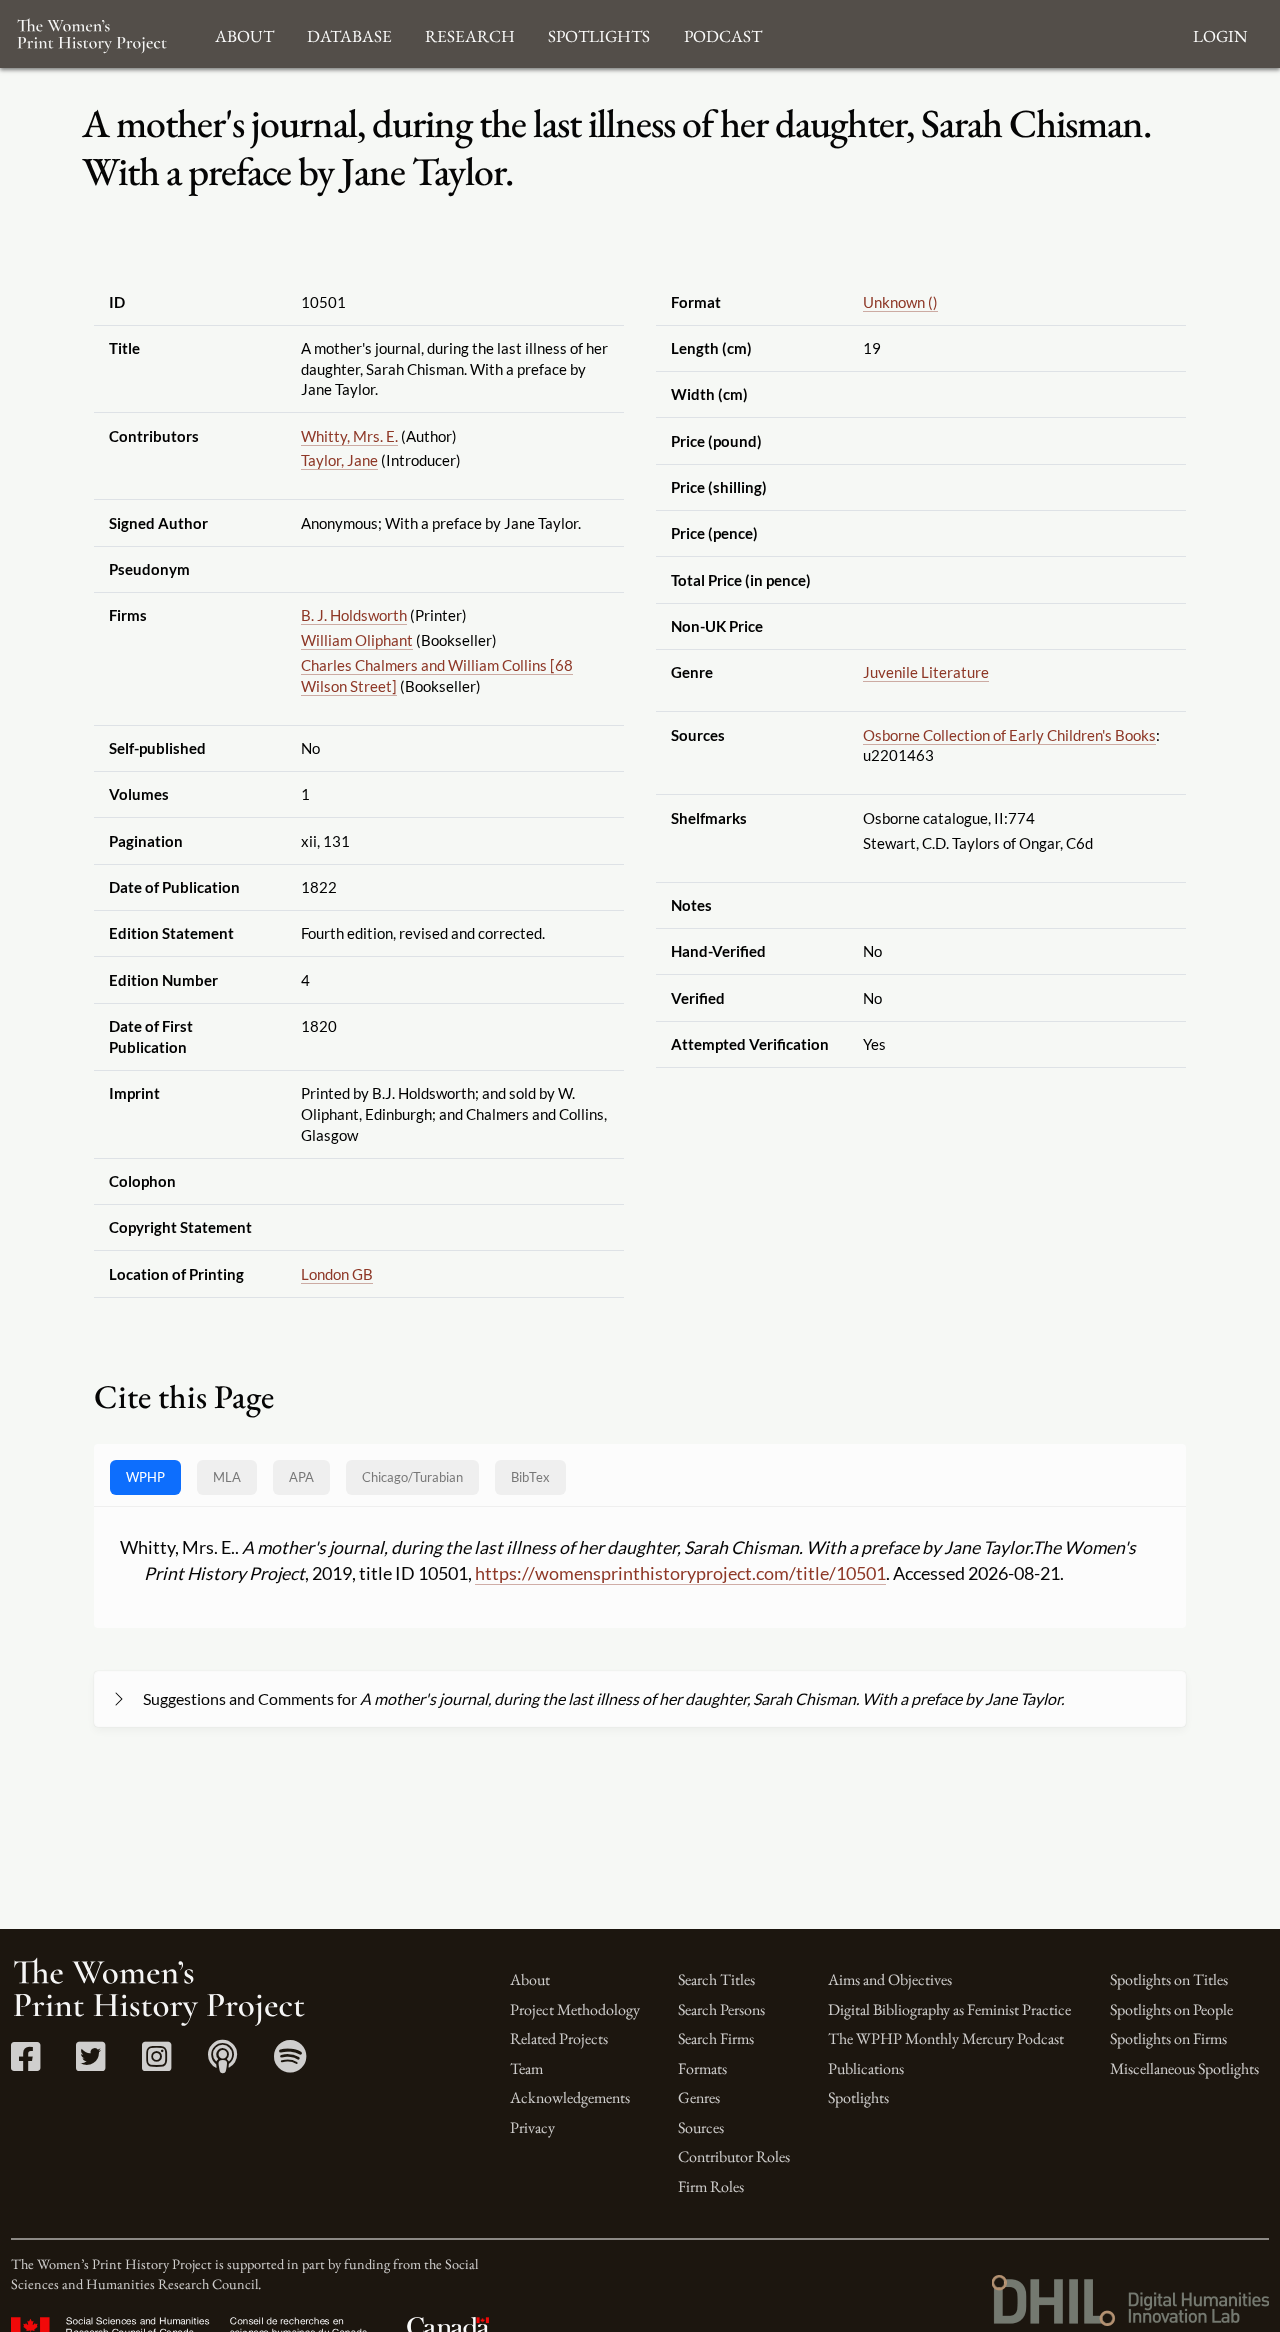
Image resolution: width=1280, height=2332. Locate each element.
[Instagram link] (156, 2063)
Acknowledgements (570, 2097)
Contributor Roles (734, 2156)
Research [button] (470, 33)
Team (526, 2068)
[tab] (412, 1477)
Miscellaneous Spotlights (1184, 2068)
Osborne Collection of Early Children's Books (1009, 735)
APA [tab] (301, 1477)
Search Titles (716, 1979)
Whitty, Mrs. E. (349, 436)
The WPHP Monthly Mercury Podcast (946, 2038)
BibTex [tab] (530, 1477)
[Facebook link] (25, 2063)
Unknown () (900, 302)
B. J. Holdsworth (354, 615)
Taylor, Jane (339, 460)
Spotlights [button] (599, 33)
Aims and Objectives (890, 1979)
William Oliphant (357, 640)
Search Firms (716, 2038)
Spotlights (858, 2097)
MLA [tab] (227, 1477)
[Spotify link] (290, 2063)
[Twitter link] (90, 2063)
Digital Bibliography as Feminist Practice (949, 2009)
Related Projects (559, 2038)
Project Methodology (575, 2009)
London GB (337, 1274)
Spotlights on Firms (1168, 2038)
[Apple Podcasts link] (222, 2063)
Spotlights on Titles (1169, 1979)
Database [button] (349, 33)
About (530, 1979)
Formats (702, 2068)
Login (1220, 33)
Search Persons (721, 2009)
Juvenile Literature (926, 672)
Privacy (532, 2127)
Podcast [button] (723, 33)
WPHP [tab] (145, 1477)
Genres (699, 2097)
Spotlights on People (1171, 2009)
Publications (866, 2068)
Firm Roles (711, 2186)
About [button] (244, 33)
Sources (701, 2127)
